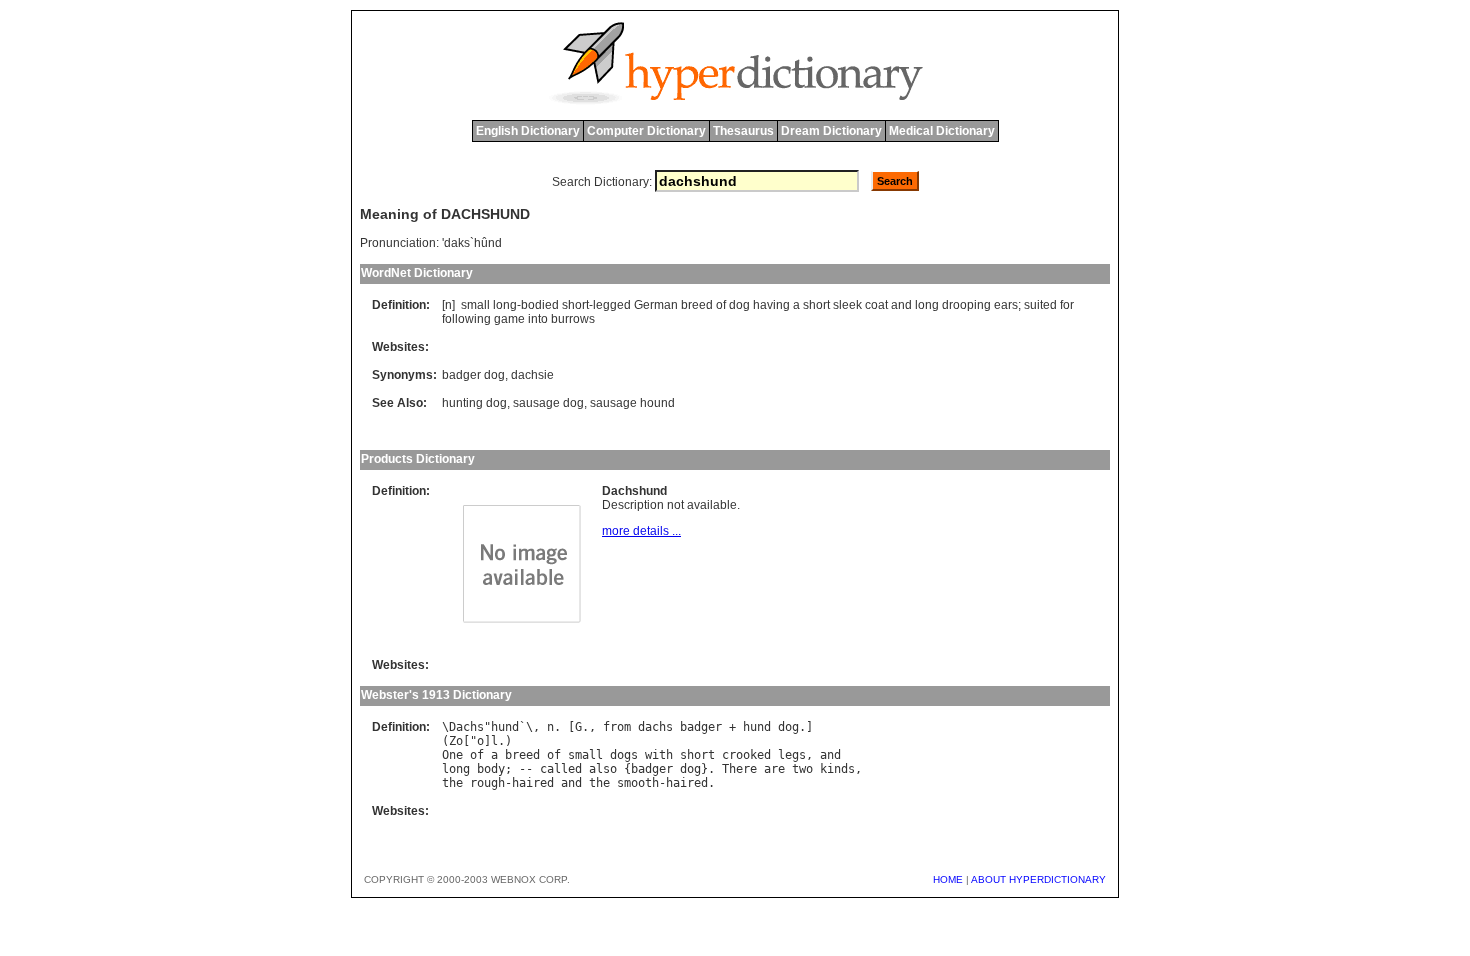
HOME (948, 879)
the (452, 783)
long (505, 305)
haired (533, 783)
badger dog (473, 375)
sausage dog (548, 403)
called (561, 769)
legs (792, 755)
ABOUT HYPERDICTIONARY (1038, 879)
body (491, 769)
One (452, 755)
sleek (847, 305)
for (1067, 305)
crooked (746, 755)
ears (1006, 305)
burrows (573, 319)
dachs (655, 727)
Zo (456, 741)
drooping (966, 305)
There (739, 769)
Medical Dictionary (942, 131)
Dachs (466, 727)
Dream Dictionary (831, 131)
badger (701, 727)
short (575, 305)
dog (739, 305)
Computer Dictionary (646, 131)
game (509, 319)
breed (697, 305)
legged (612, 305)
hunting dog (474, 403)
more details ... (641, 531)
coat (876, 305)
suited (1040, 305)
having (771, 305)
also (603, 769)
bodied (540, 305)
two (802, 769)
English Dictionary (528, 131)
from (617, 727)
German (656, 305)
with (659, 755)
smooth (638, 783)
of (721, 305)
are (774, 769)
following (466, 319)
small (475, 305)
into (538, 319)
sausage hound (632, 403)
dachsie (532, 375)
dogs (624, 755)
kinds (837, 769)
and (901, 305)
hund (505, 727)
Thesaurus (743, 131)
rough (487, 783)
